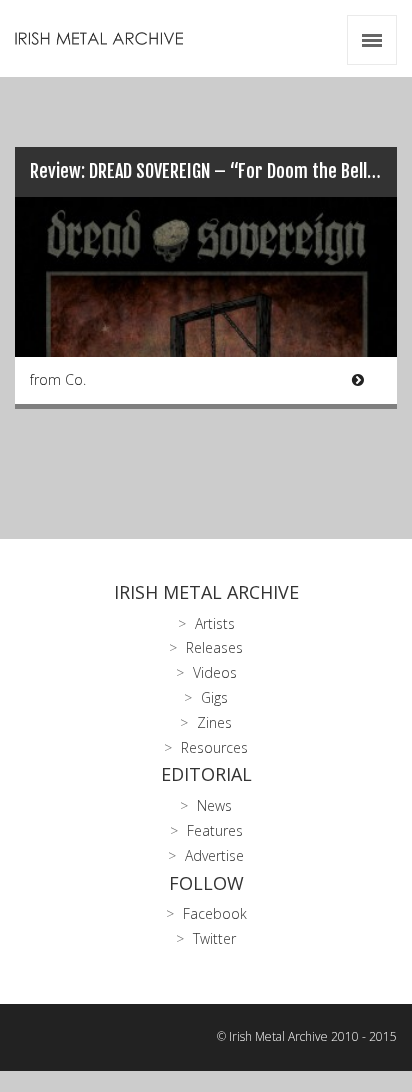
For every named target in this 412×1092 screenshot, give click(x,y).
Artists (215, 623)
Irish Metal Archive (206, 592)
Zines (214, 722)
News (214, 805)
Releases (214, 647)
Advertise (214, 855)
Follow (206, 883)
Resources (214, 747)
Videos (215, 672)
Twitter (214, 938)
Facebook (215, 913)
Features (215, 830)
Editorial (206, 774)
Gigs (214, 697)
